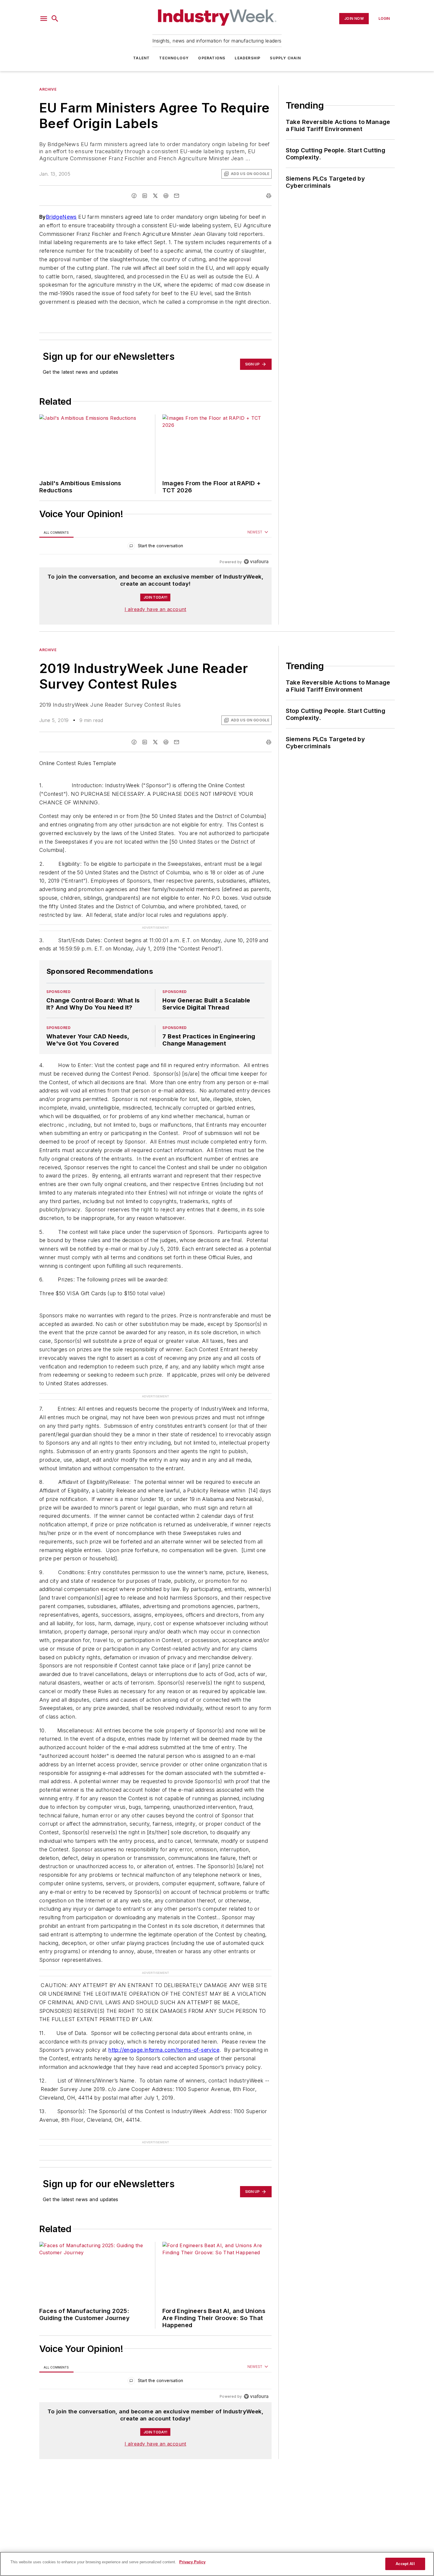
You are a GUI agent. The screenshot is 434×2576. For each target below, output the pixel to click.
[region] (155, 547)
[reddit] (166, 196)
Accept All (405, 2564)
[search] (55, 19)
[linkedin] (145, 196)
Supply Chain (285, 58)
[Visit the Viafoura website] (256, 562)
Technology (174, 58)
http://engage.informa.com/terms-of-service (164, 2050)
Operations (212, 58)
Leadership (248, 58)
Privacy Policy (192, 2562)
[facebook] (134, 196)
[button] (44, 19)
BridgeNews (61, 217)
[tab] (56, 532)
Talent (141, 58)
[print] (269, 196)
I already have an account (155, 609)
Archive (48, 89)
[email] (177, 196)
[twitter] (155, 196)
